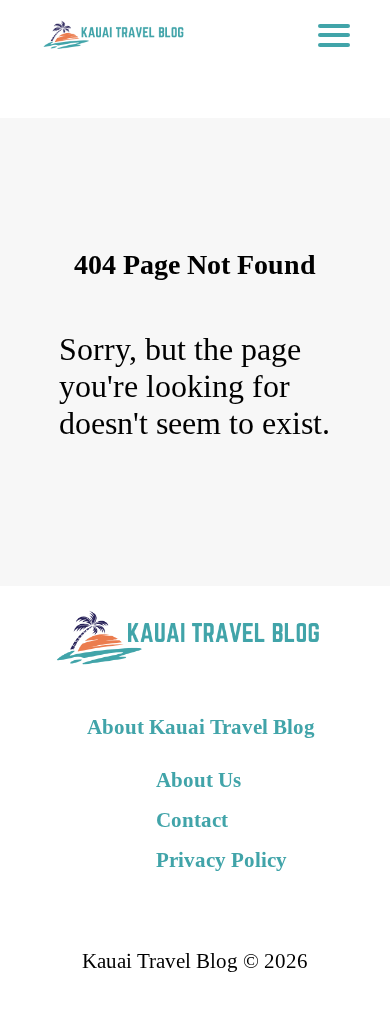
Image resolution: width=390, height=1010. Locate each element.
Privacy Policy (221, 859)
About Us (198, 779)
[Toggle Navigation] (334, 35)
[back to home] (112, 35)
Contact (192, 819)
